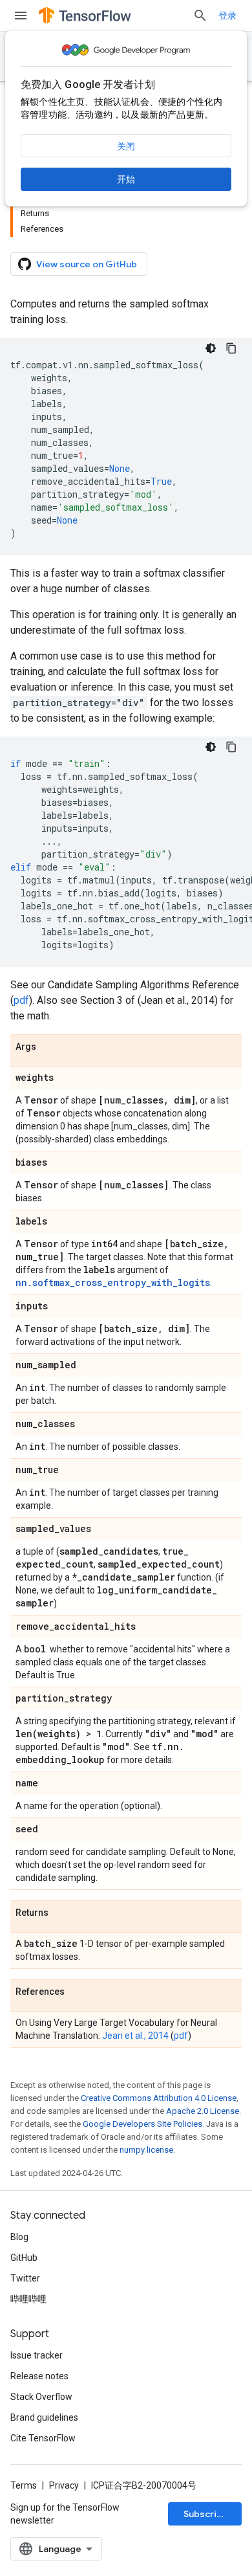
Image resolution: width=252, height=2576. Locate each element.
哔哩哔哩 (28, 2299)
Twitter (25, 2278)
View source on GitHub (87, 264)
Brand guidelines (44, 2417)
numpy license (146, 2150)
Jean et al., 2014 (135, 2036)
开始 (126, 179)
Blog (19, 2237)
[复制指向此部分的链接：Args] (49, 1047)
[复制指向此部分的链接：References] (78, 1992)
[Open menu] (21, 16)
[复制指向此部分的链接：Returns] (61, 1913)
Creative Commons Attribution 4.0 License (159, 2098)
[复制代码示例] (231, 348)
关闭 (126, 146)
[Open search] (200, 16)
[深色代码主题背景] (211, 348)
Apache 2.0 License (203, 2111)
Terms (24, 2485)
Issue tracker (37, 2355)
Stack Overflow (41, 2397)
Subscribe (206, 2514)
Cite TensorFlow (43, 2438)
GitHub (24, 2258)
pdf (21, 1000)
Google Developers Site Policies (142, 2124)
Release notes (39, 2376)
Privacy (64, 2485)
